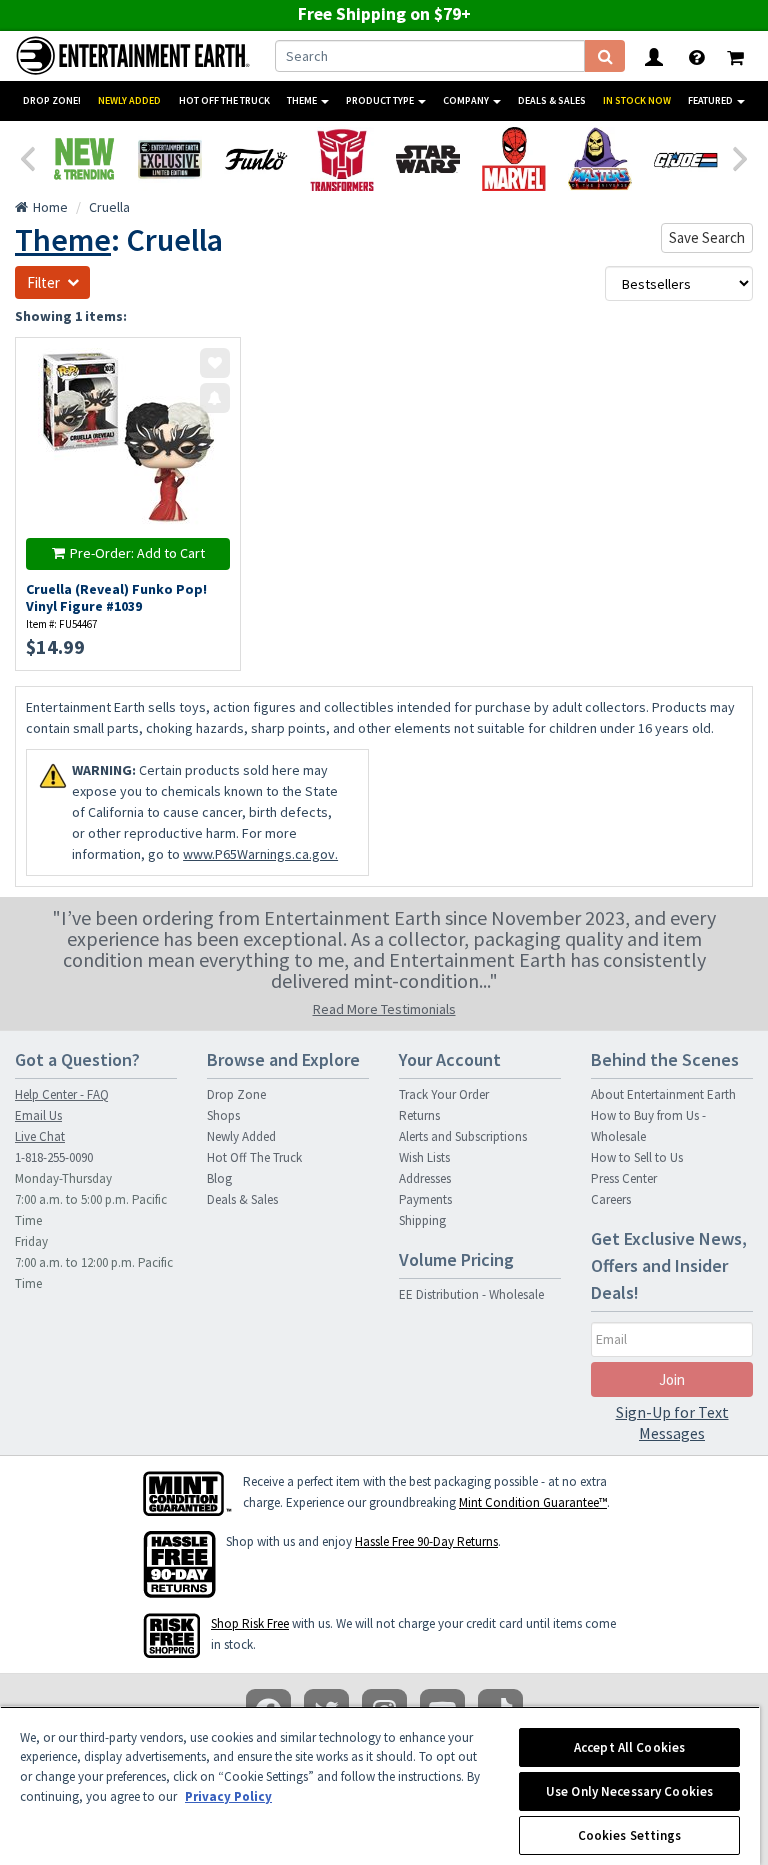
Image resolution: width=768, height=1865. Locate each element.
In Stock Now (637, 100)
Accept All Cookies (629, 1747)
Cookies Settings (630, 1835)
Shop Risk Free (250, 1623)
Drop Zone (236, 1094)
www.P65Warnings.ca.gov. (260, 854)
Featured (711, 100)
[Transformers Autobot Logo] (342, 159)
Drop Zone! (52, 100)
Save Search (707, 237)
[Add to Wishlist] (215, 363)
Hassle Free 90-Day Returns (426, 1541)
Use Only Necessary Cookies (629, 1791)
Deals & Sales (552, 100)
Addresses (425, 1178)
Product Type (381, 100)
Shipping (422, 1220)
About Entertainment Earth (663, 1094)
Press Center (624, 1178)
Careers (611, 1199)
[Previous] (27, 157)
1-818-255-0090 (54, 1157)
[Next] (741, 157)
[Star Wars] (428, 159)
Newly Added (129, 100)
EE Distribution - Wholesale (471, 1294)
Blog (219, 1178)
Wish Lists (424, 1157)
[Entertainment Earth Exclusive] (170, 159)
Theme (303, 100)
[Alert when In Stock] (215, 398)
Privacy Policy (228, 1796)
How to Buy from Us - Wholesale (648, 1126)
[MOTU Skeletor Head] (600, 159)
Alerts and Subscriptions (463, 1136)
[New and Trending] (84, 159)
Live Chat (40, 1136)
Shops (223, 1115)
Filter (43, 282)
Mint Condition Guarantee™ (533, 1502)
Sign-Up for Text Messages (672, 1422)
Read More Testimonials (384, 1009)
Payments (425, 1199)
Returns (419, 1115)
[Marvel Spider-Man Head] (514, 159)
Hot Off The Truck (224, 100)
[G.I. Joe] (686, 159)
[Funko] (256, 159)
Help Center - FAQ (62, 1094)
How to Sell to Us (637, 1157)
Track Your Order (444, 1094)
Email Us (38, 1115)
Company (467, 100)
